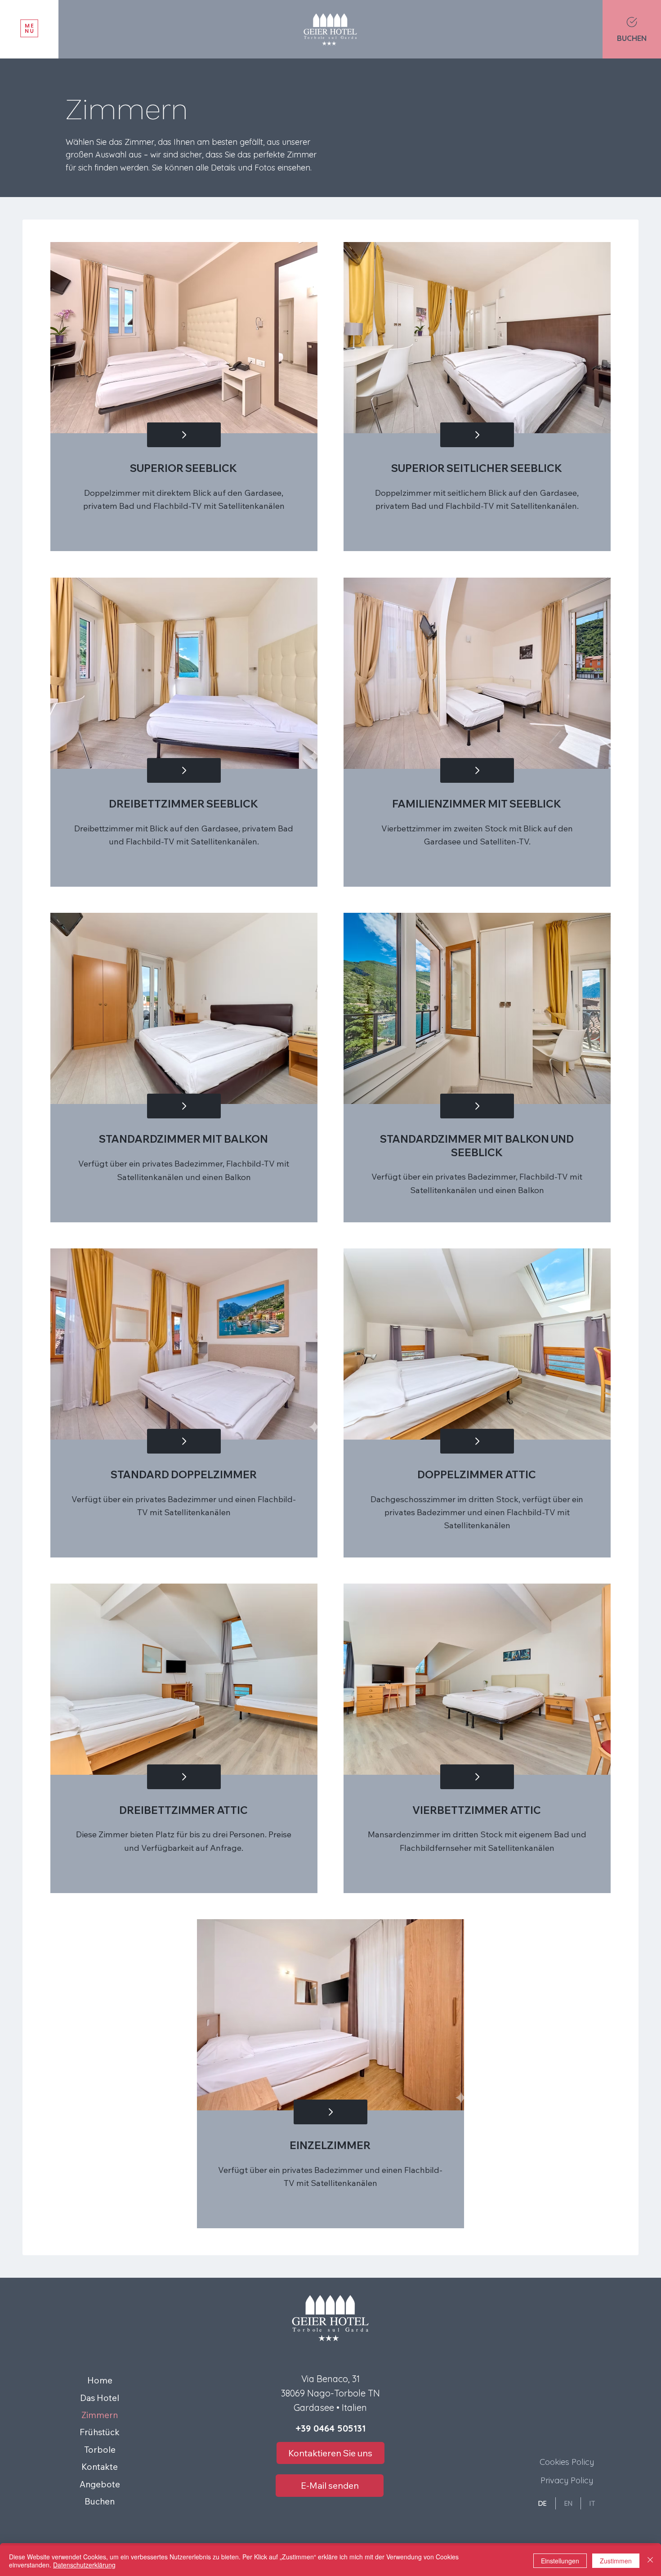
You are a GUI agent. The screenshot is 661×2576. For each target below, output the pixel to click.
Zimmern (100, 2415)
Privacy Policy (567, 2480)
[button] (29, 29)
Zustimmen (616, 2561)
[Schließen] (650, 2561)
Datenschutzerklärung (84, 2565)
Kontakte (100, 2467)
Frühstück (100, 2432)
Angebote (100, 2484)
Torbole (100, 2450)
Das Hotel (100, 2398)
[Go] (184, 435)
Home (100, 2380)
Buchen (100, 2501)
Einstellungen (560, 2561)
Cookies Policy (567, 2462)
